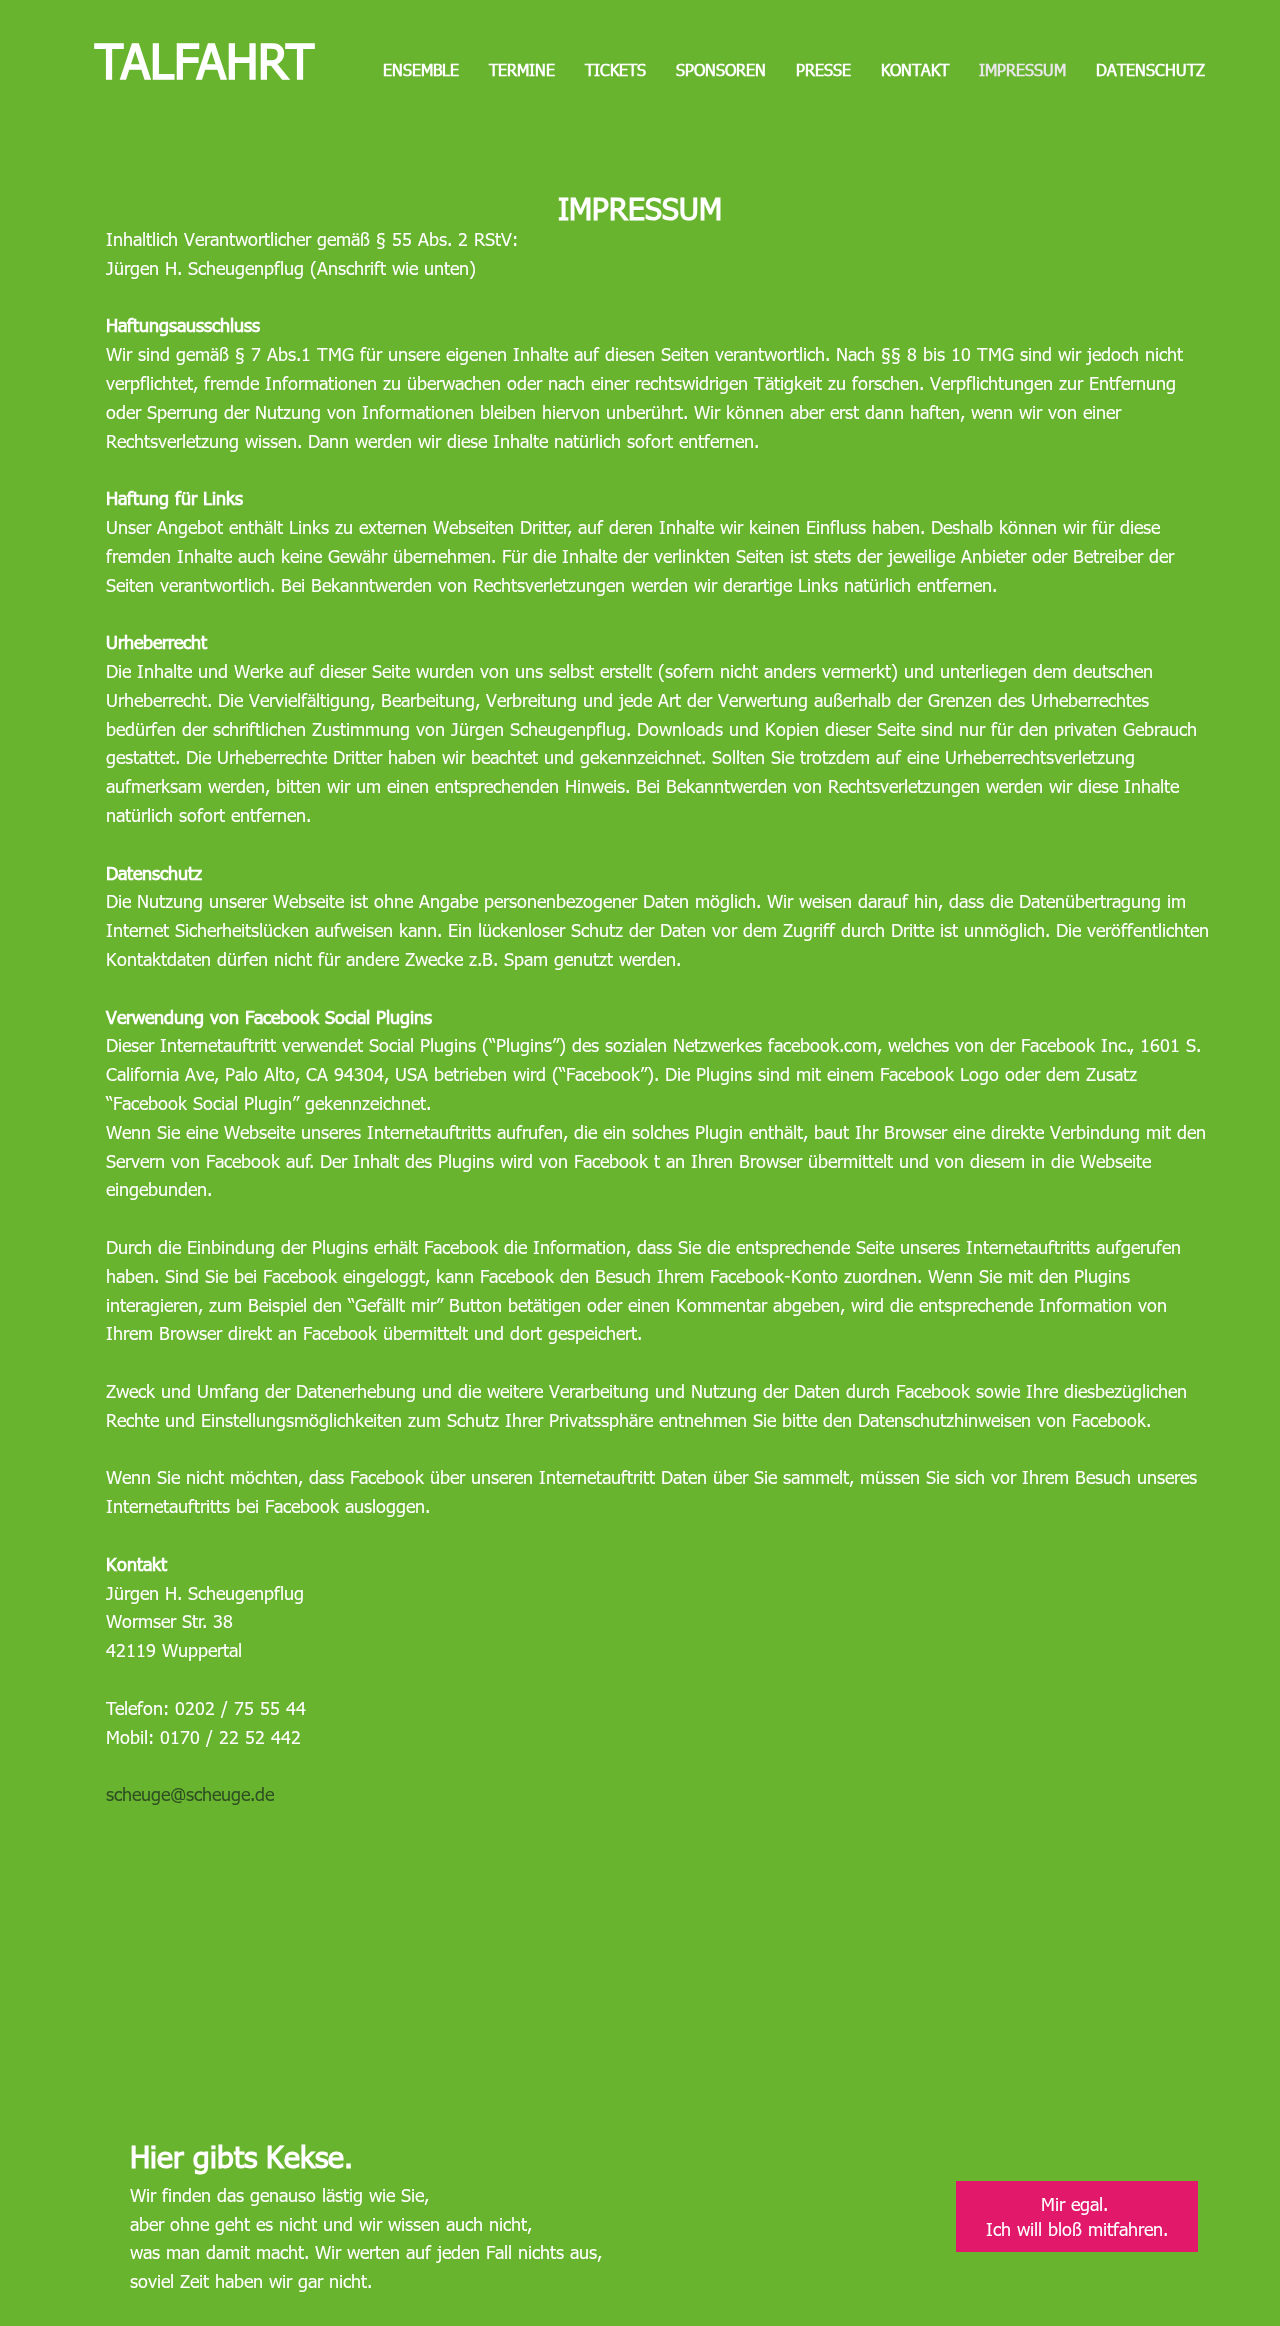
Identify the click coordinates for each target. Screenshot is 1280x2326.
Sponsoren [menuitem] (721, 69)
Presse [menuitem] (823, 69)
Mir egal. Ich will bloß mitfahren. (1077, 2216)
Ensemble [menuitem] (421, 69)
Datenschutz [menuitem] (1150, 69)
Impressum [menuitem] (1022, 69)
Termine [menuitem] (522, 69)
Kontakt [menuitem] (915, 69)
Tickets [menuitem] (615, 69)
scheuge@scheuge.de (190, 1793)
